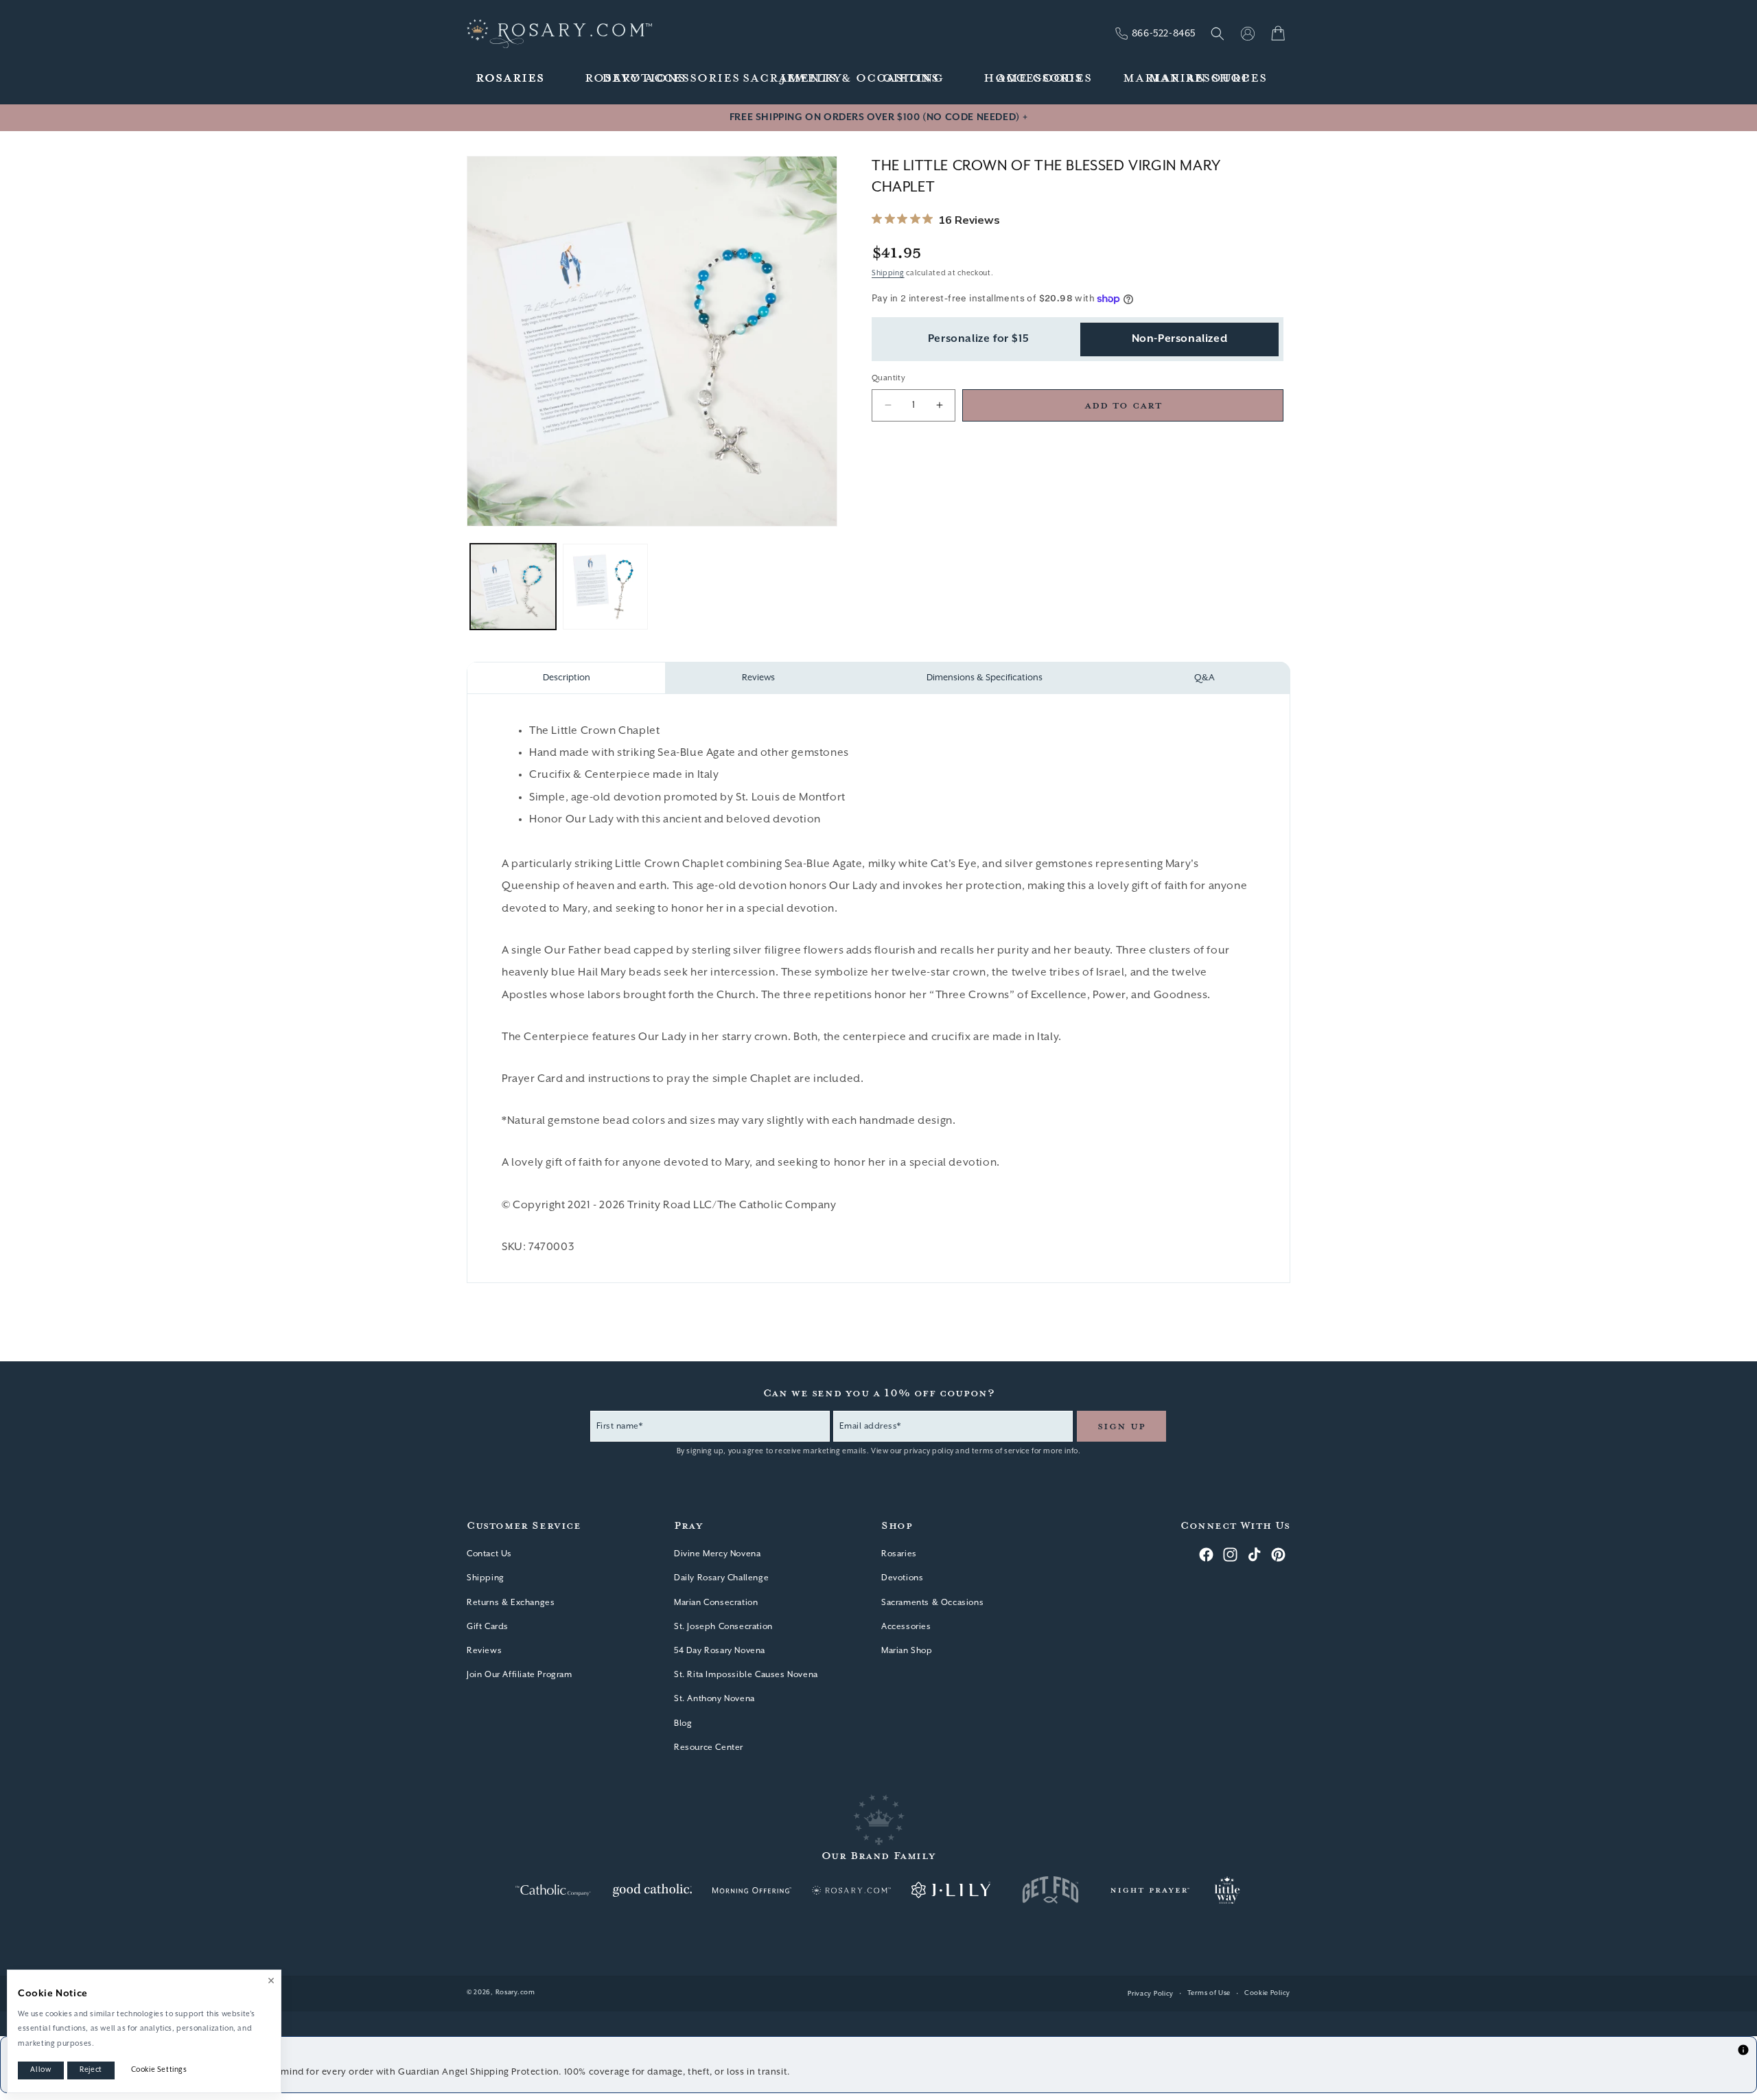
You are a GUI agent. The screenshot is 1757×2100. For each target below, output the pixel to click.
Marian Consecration (716, 1603)
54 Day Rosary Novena (720, 1651)
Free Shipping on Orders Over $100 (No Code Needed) (878, 117)
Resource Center (709, 1747)
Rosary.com (515, 1993)
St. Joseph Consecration (723, 1627)
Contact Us (489, 1554)
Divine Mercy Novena (717, 1554)
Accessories (906, 1627)
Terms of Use (1209, 1993)
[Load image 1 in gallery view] (513, 587)
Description (567, 678)
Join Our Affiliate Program (520, 1675)
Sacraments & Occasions (932, 1603)
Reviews (758, 678)
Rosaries (899, 1554)
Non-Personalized (1180, 339)
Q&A (1205, 678)
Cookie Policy (1267, 1993)
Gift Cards (488, 1627)
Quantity (888, 378)
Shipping (888, 273)
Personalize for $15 (978, 339)
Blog (683, 1723)
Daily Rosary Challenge (721, 1578)
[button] (511, 79)
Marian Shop (907, 1651)
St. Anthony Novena (714, 1699)
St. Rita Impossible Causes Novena (746, 1675)
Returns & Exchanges (511, 1603)
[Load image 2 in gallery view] (606, 587)
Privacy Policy (1151, 1994)
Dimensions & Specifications (985, 678)
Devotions (902, 1578)
